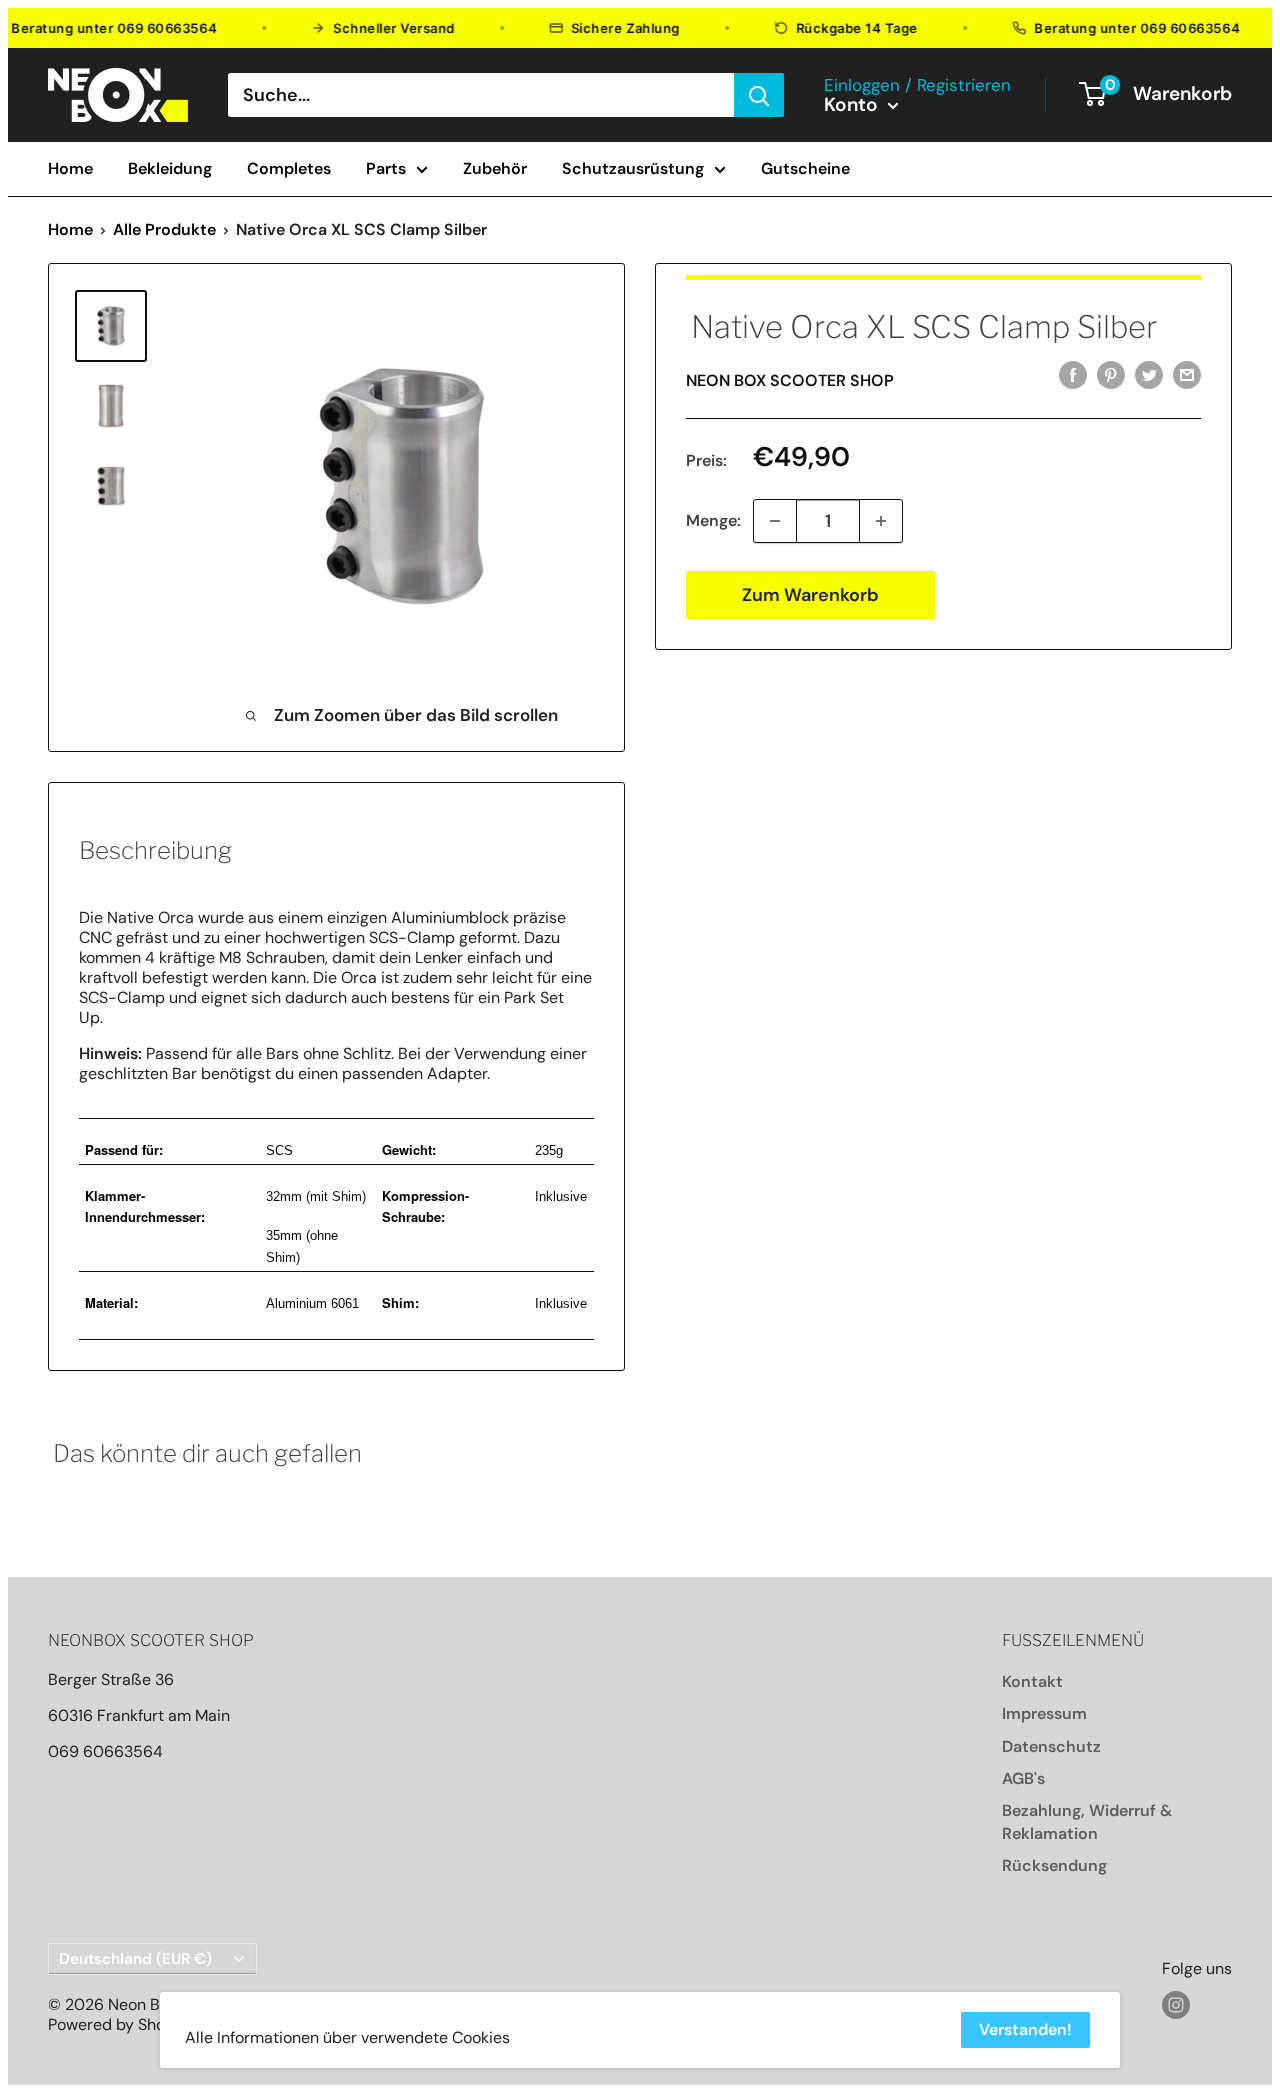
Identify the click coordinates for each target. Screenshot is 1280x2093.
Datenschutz (1051, 1746)
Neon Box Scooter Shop (790, 380)
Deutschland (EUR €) (135, 1959)
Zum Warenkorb (810, 595)
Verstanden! (1025, 2029)
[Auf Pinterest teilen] (1111, 375)
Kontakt (1032, 1681)
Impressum (1044, 1713)
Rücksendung (1054, 1865)
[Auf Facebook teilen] (1073, 375)
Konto (853, 105)
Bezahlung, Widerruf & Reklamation (1087, 1821)
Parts (386, 169)
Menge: (713, 520)
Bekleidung (170, 169)
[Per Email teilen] (1187, 375)
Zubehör (495, 169)
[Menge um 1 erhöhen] (881, 521)
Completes (289, 169)
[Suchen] (759, 95)
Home (70, 169)
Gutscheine (805, 169)
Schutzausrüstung (633, 169)
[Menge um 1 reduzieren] (775, 521)
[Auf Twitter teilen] (1149, 375)
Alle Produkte (164, 229)
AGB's (1023, 1778)
